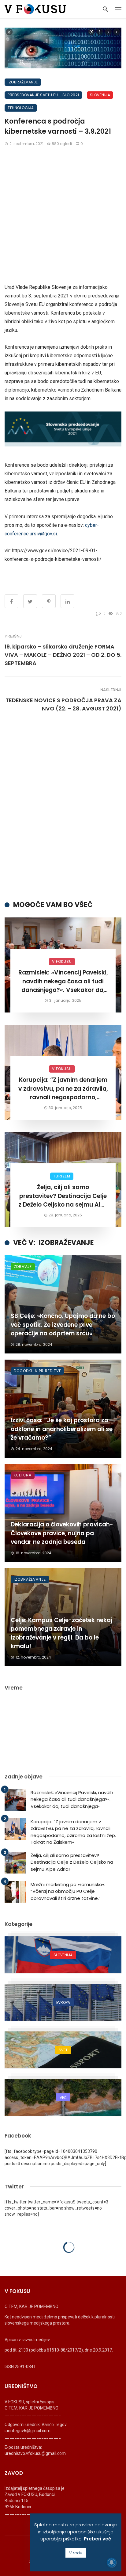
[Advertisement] (63, 217)
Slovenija (100, 95)
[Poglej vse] (63, 1955)
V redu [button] (76, 2553)
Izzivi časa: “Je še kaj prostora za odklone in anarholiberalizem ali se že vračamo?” (62, 1429)
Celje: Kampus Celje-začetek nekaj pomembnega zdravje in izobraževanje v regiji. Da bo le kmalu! (61, 1633)
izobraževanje (23, 82)
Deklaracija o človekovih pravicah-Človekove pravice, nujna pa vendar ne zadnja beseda (62, 1533)
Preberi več (97, 2539)
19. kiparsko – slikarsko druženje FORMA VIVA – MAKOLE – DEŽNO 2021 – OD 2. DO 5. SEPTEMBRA (63, 655)
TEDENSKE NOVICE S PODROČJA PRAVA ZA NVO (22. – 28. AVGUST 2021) (63, 704)
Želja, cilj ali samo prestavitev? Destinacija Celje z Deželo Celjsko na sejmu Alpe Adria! (63, 1196)
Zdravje (23, 1267)
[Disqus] (63, 811)
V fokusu (62, 961)
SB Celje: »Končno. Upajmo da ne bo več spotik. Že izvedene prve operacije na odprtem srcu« (63, 1325)
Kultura (23, 1475)
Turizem (62, 1176)
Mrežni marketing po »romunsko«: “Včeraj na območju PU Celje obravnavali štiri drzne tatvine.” (68, 1891)
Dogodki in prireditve (37, 1371)
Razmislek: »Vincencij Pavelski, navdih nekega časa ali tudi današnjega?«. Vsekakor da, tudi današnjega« (63, 982)
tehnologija (21, 108)
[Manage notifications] (112, 2563)
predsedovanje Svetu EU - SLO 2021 (43, 95)
